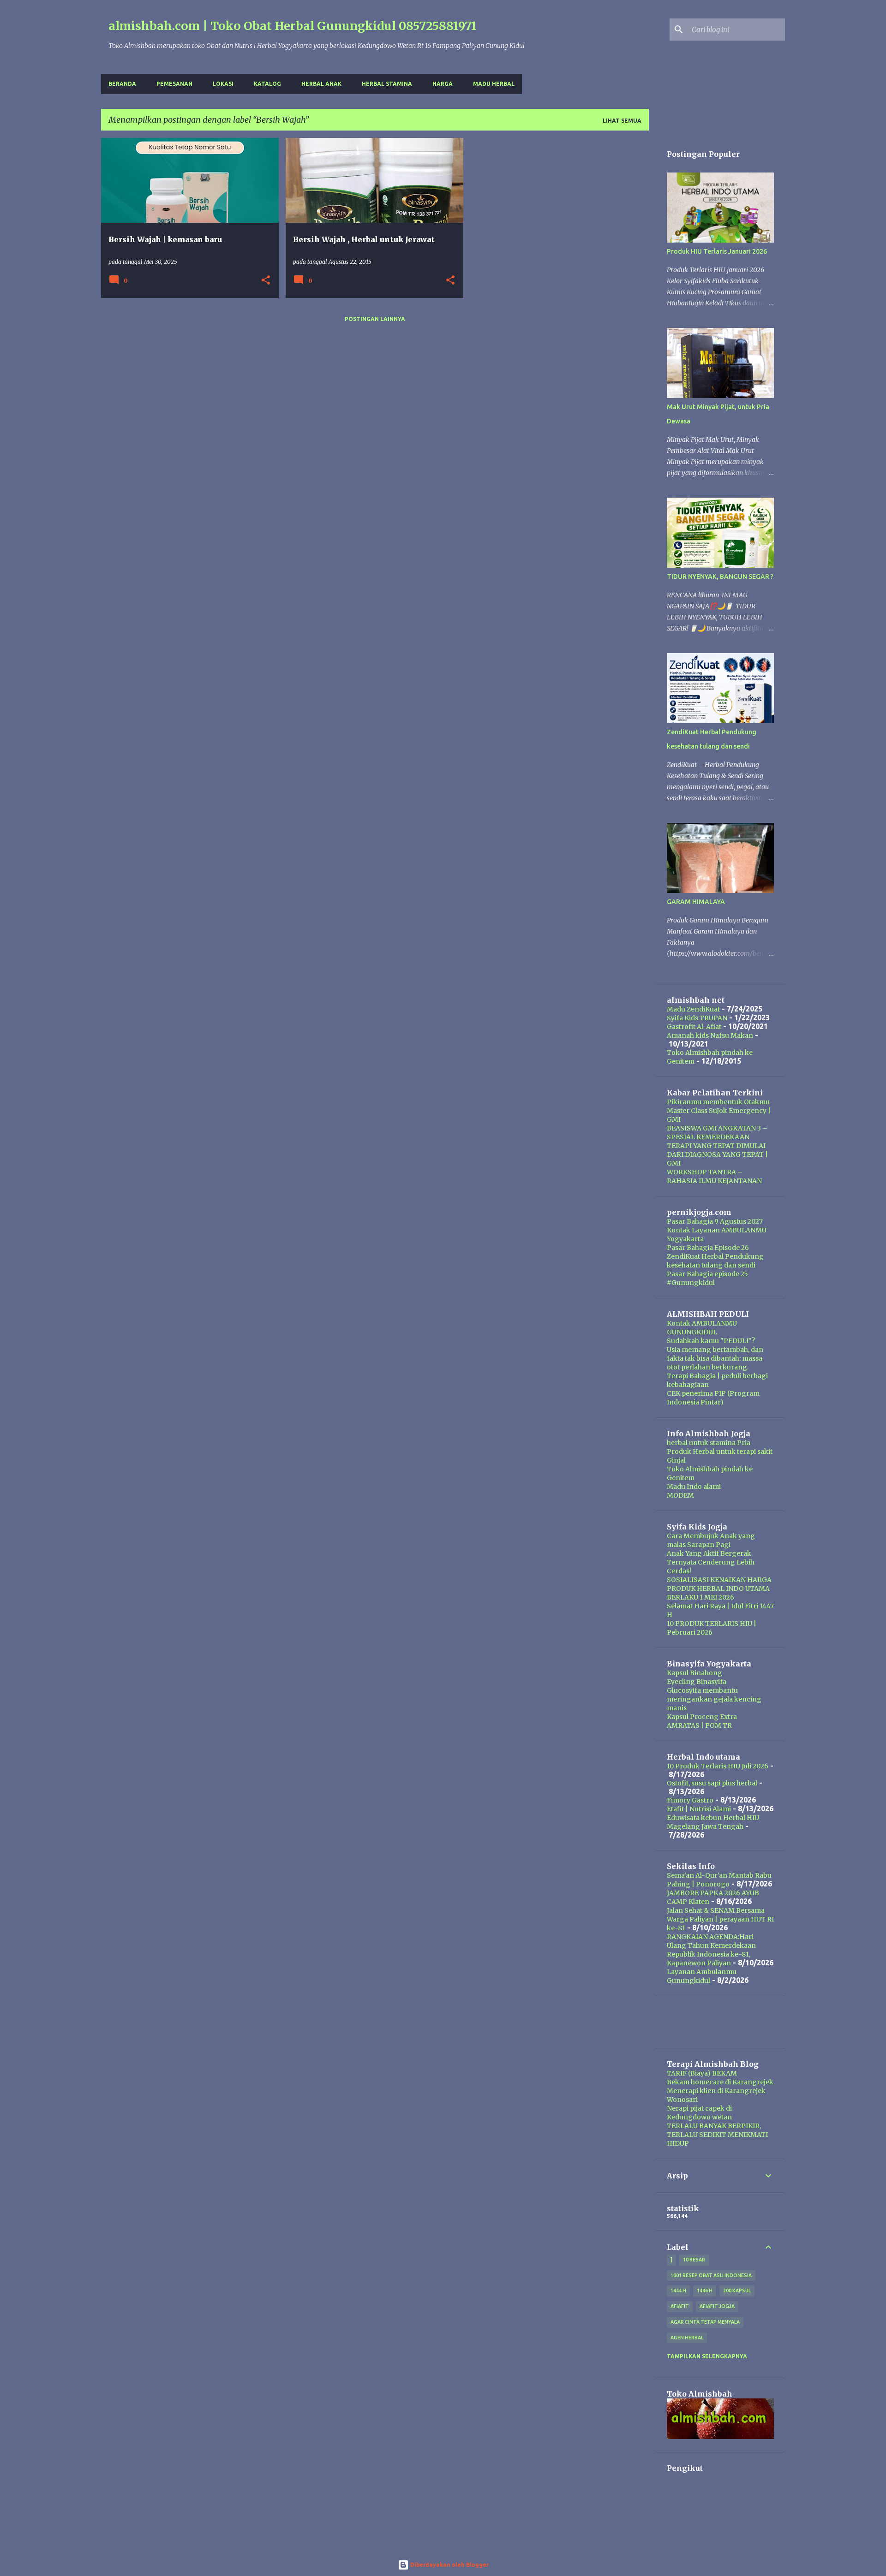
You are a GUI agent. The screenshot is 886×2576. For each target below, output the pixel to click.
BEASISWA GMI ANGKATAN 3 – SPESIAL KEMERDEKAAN (717, 1133)
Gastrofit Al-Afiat (694, 1027)
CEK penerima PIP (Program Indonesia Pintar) (713, 1398)
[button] (266, 281)
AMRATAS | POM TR (699, 1725)
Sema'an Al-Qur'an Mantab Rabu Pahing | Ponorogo (719, 1880)
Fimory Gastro (690, 1800)
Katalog (267, 84)
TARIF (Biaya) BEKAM (702, 2073)
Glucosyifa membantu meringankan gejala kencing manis (714, 1699)
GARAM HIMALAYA (696, 902)
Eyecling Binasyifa (697, 1682)
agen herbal (687, 2338)
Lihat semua (622, 121)
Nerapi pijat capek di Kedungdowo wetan (699, 2113)
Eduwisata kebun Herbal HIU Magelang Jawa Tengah (713, 1822)
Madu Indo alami (694, 1487)
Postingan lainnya (375, 319)
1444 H (678, 2290)
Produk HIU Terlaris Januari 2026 (717, 251)
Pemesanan (174, 84)
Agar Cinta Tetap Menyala (705, 2322)
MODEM (680, 1495)
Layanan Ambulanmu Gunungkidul (702, 1976)
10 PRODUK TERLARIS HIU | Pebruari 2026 (712, 1628)
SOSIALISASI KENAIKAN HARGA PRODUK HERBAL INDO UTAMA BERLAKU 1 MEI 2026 (719, 1588)
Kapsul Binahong (694, 1673)
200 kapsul (737, 2290)
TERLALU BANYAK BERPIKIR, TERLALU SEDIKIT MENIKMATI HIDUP (717, 2135)
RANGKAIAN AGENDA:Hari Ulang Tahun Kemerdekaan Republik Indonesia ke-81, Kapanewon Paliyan (711, 1950)
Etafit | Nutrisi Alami (699, 1809)
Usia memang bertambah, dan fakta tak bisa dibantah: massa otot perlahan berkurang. (715, 1358)
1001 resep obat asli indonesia (711, 2275)
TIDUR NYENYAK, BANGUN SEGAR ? (720, 577)
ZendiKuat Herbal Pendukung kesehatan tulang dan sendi (715, 1261)
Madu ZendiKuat (693, 1009)
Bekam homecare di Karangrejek (720, 2082)
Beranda (122, 84)
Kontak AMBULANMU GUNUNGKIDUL (702, 1328)
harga (443, 84)
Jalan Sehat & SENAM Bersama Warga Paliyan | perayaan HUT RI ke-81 (720, 1919)
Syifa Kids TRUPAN (697, 1018)
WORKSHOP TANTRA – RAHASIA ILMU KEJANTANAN (714, 1176)
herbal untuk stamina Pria (709, 1443)
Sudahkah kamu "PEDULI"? (711, 1341)
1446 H (705, 2290)
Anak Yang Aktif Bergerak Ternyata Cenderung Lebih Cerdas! (711, 1562)
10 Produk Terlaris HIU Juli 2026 (718, 1766)
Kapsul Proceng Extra (702, 1717)
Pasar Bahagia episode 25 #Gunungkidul (707, 1278)
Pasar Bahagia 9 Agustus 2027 (715, 1221)
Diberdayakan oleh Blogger (449, 2565)
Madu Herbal (494, 84)
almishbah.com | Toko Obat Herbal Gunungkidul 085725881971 (293, 26)
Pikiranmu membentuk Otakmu (718, 1102)
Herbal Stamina (387, 84)
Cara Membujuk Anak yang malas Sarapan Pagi (711, 1540)
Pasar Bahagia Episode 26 (708, 1248)
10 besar (694, 2260)
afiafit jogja (717, 2306)
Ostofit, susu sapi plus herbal (712, 1783)
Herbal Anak (321, 84)
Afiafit (680, 2306)
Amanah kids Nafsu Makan (710, 1035)
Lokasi (223, 84)
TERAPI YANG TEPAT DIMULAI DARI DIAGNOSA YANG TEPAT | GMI (717, 1154)
